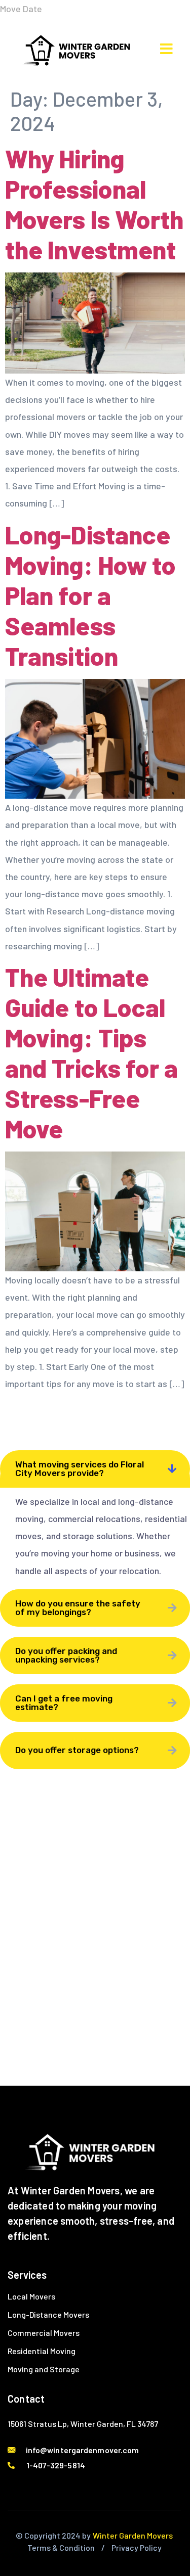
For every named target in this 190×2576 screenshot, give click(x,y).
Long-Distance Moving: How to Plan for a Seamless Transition (90, 595)
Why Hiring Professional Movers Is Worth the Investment (94, 204)
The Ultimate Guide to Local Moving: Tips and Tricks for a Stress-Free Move (92, 1052)
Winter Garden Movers (133, 2535)
